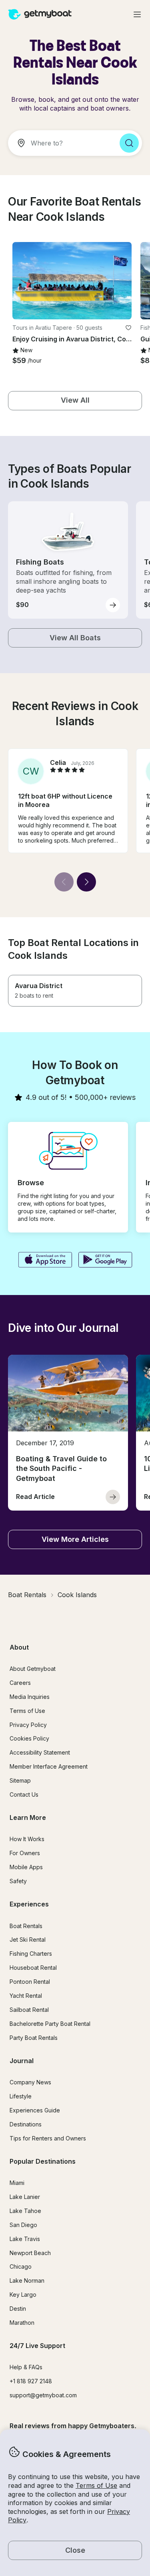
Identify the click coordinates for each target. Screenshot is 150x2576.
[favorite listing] (128, 328)
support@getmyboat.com (43, 2395)
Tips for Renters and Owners (48, 2138)
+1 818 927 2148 (31, 2381)
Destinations (26, 2124)
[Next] (86, 882)
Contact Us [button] (24, 1794)
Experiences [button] (29, 1904)
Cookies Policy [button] (29, 1738)
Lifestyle (21, 2096)
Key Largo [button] (23, 2295)
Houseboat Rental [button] (33, 1968)
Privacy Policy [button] (28, 1725)
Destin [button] (18, 2309)
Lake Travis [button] (25, 2239)
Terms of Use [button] (96, 2485)
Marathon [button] (22, 2323)
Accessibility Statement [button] (40, 1752)
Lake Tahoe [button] (25, 2211)
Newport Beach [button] (30, 2253)
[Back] (64, 882)
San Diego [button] (23, 2225)
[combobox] (61, 143)
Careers (20, 1683)
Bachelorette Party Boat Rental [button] (50, 2024)
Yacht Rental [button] (26, 1996)
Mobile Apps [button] (26, 1867)
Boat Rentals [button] (26, 1926)
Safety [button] (18, 1881)
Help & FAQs (26, 2367)
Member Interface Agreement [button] (49, 1766)
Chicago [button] (21, 2266)
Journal (22, 2061)
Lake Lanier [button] (25, 2197)
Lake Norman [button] (27, 2280)
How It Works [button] (27, 1839)
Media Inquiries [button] (30, 1697)
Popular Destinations (43, 2161)
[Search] (129, 143)
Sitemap (20, 1780)
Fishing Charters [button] (31, 1954)
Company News (30, 2082)
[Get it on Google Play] (105, 1261)
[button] (72, 281)
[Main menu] (137, 14)
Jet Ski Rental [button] (28, 1940)
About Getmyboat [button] (33, 1669)
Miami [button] (17, 2183)
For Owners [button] (25, 1853)
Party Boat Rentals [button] (34, 2038)
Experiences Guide (35, 2110)
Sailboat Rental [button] (29, 2010)
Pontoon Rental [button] (30, 1982)
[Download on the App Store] (45, 1261)
